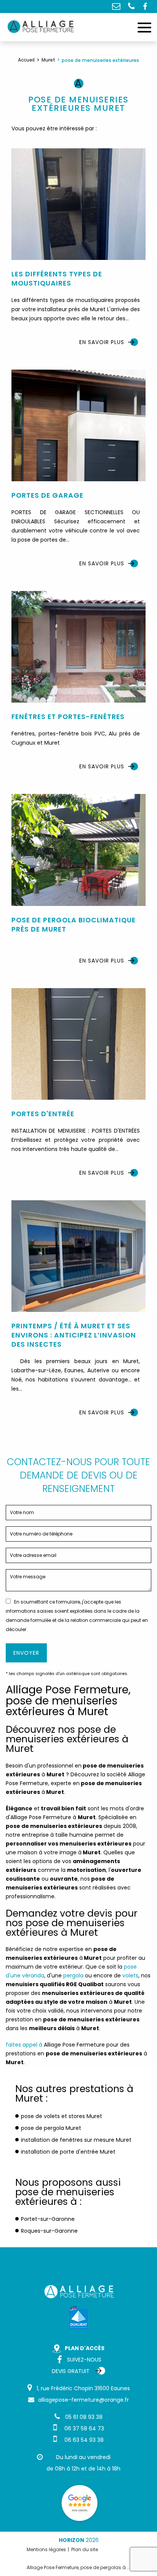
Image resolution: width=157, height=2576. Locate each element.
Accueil (26, 60)
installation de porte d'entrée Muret (68, 2152)
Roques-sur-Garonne (49, 2231)
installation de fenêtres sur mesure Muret (76, 2140)
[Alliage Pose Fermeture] (42, 27)
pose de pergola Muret (51, 2128)
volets (130, 1975)
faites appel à (24, 2045)
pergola (73, 1975)
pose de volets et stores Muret (62, 2116)
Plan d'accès (85, 2348)
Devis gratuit (71, 2371)
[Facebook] (147, 6)
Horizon (71, 2540)
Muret (48, 60)
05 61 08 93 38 (131, 6)
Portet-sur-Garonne (48, 2219)
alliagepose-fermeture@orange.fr (116, 6)
